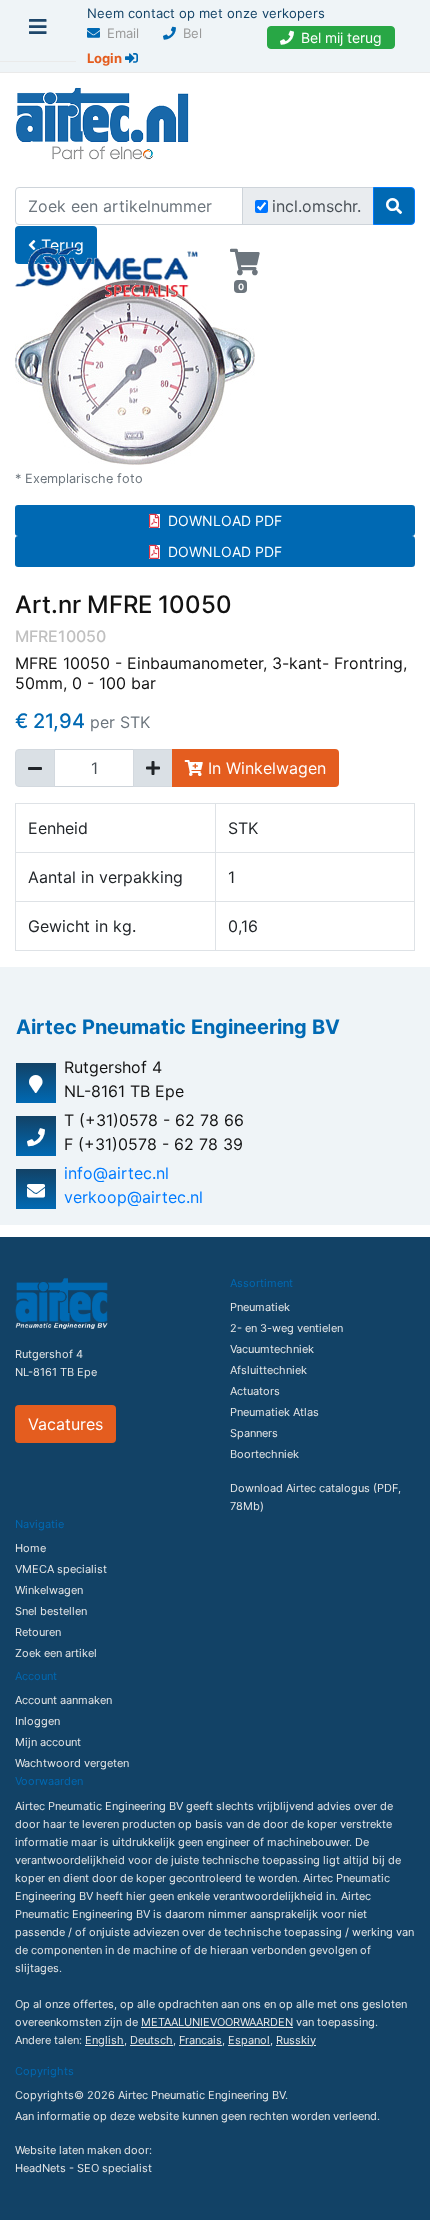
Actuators (255, 1391)
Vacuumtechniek (272, 1349)
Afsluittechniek (268, 1370)
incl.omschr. (316, 206)
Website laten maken (68, 2150)
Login (106, 58)
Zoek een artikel (56, 1653)
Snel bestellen (51, 1611)
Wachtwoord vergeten (72, 1763)
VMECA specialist (61, 1569)
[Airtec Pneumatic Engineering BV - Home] (102, 121)
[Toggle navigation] (38, 32)
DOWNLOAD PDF (225, 520)
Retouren (38, 1632)
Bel (192, 33)
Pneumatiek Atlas (274, 1412)
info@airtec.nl (116, 1173)
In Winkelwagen (264, 768)
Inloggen (37, 1721)
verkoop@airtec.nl (133, 1197)
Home (30, 1548)
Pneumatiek (260, 1307)
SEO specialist (114, 2168)
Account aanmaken (63, 1700)
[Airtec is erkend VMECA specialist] (107, 264)
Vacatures (65, 1424)
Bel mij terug (341, 37)
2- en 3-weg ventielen (286, 1328)
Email (123, 33)
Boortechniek (264, 1454)
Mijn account (48, 1742)
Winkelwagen (49, 1590)
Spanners (254, 1433)
